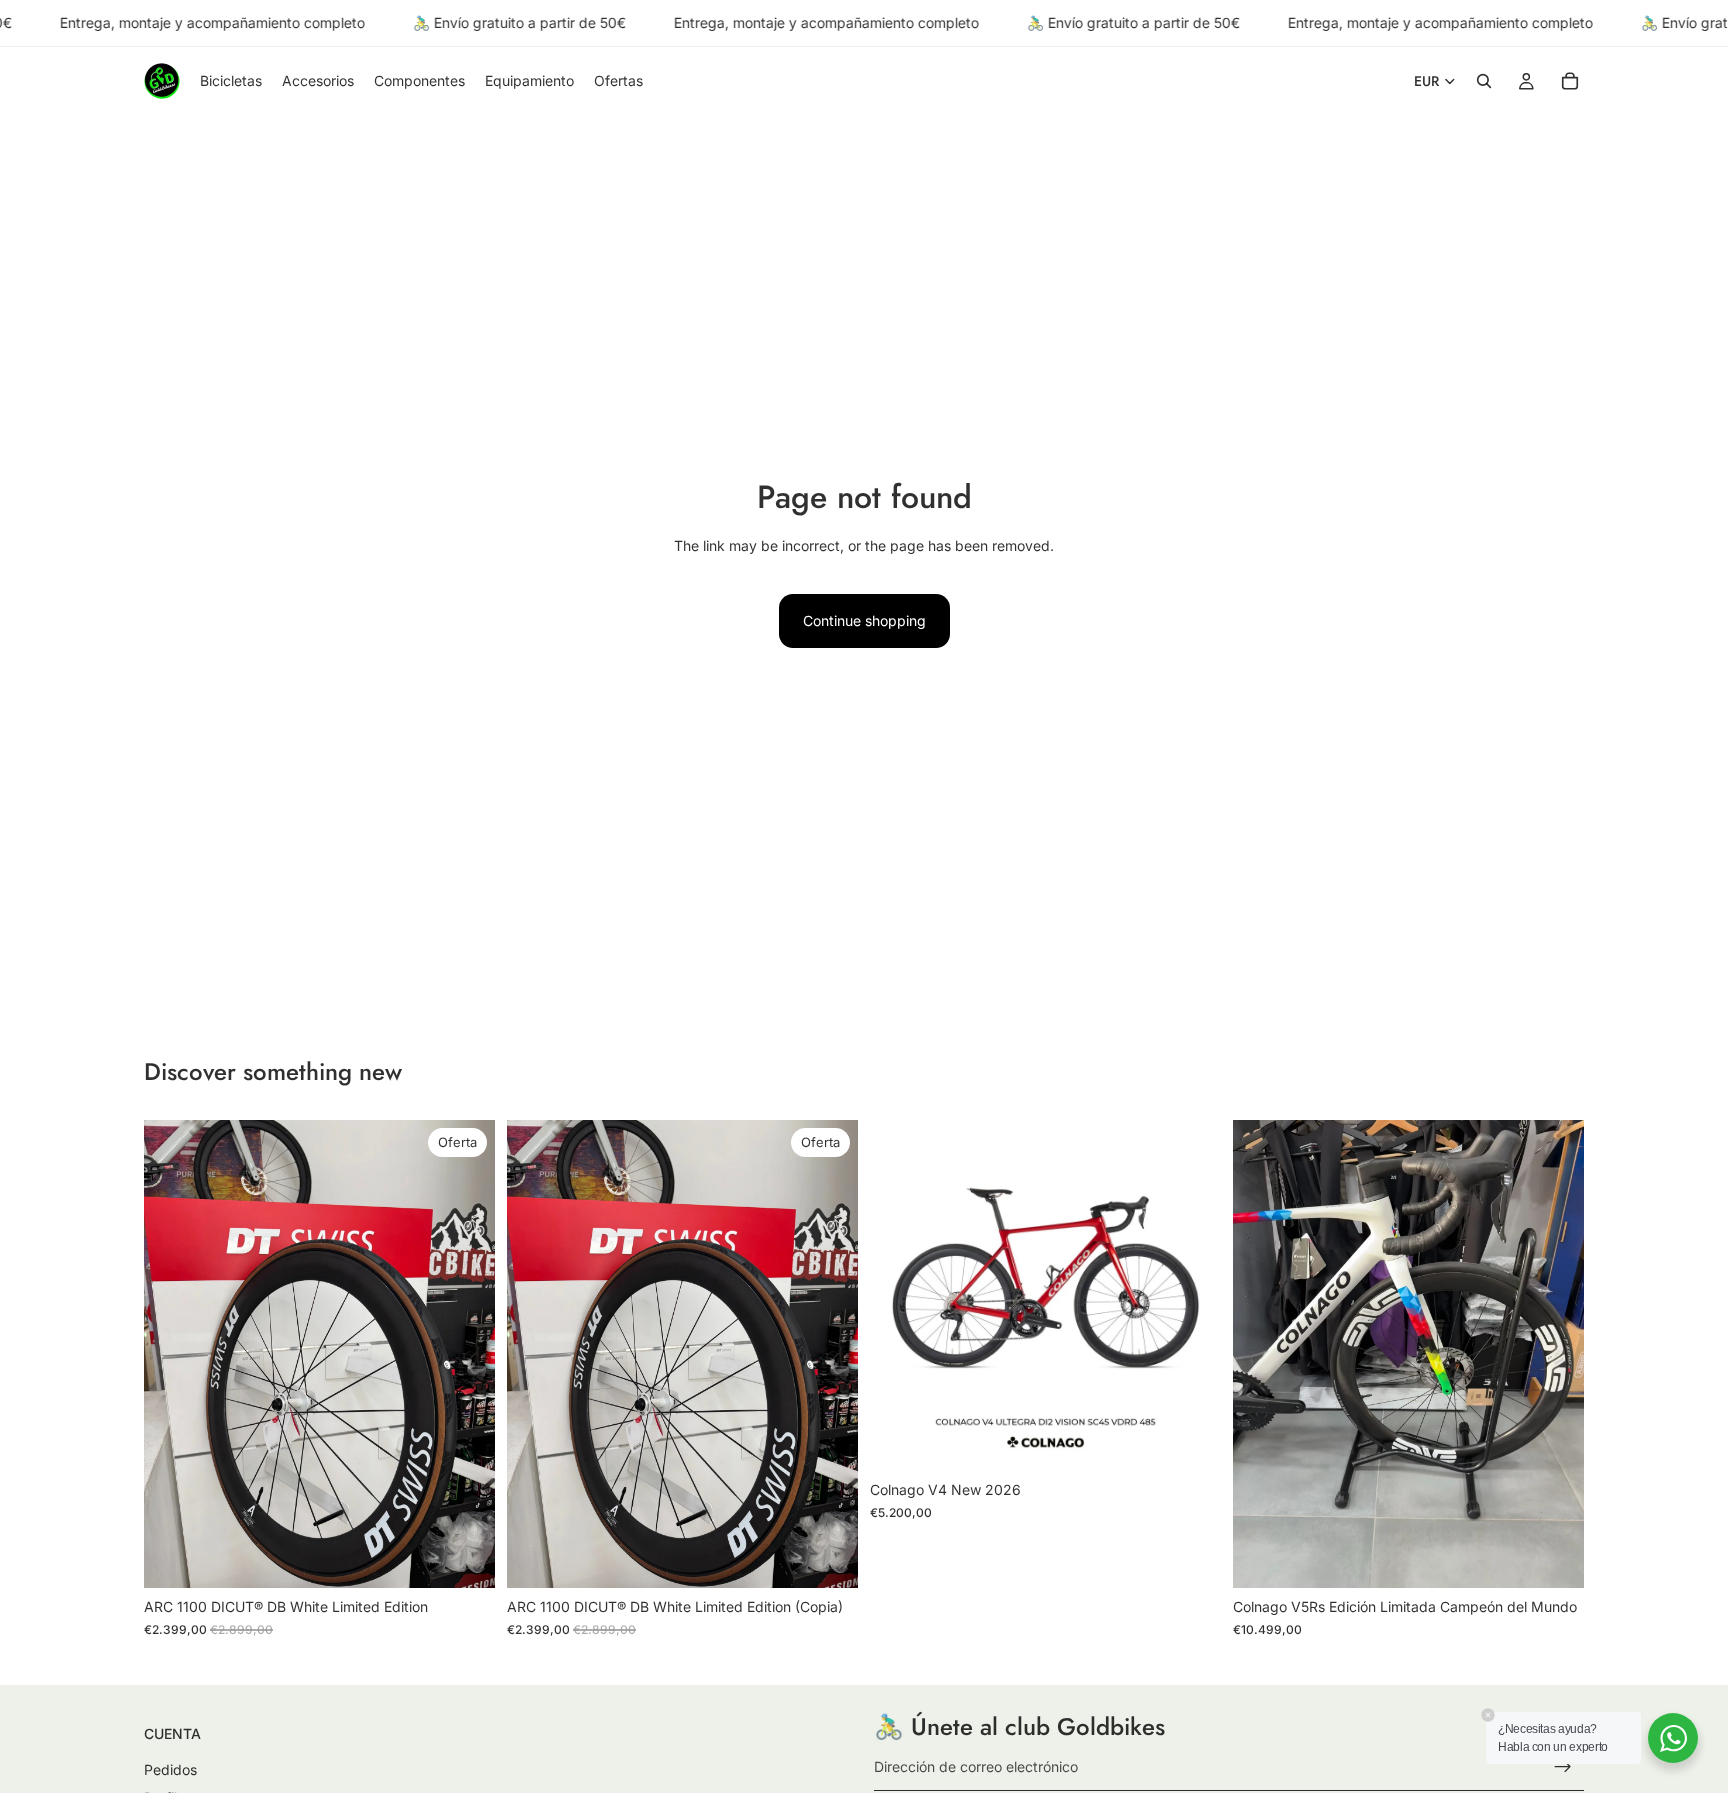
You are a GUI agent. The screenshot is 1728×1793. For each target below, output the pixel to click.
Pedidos (170, 1769)
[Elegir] (1190, 1440)
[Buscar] (1484, 82)
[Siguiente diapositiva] (465, 1354)
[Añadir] (464, 1557)
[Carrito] (1570, 82)
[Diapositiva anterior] (174, 1354)
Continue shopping (864, 620)
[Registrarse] (1563, 1767)
